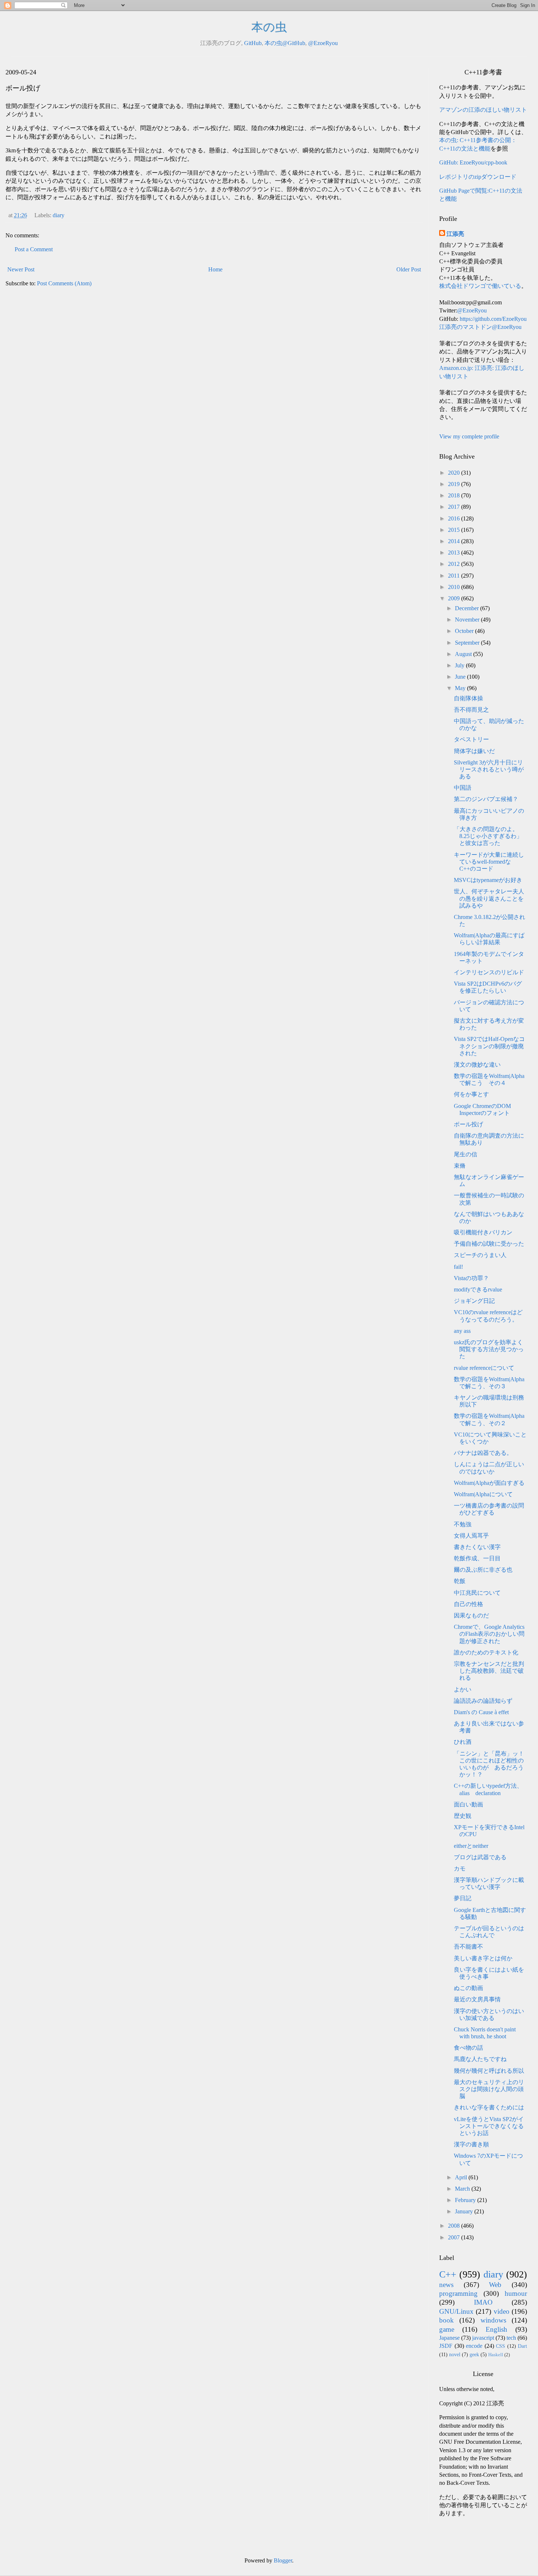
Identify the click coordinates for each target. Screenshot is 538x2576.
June (461, 677)
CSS (500, 2346)
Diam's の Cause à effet (481, 1712)
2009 (455, 598)
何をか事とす (471, 1094)
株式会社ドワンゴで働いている (480, 286)
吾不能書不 (468, 1947)
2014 (455, 541)
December (468, 608)
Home (215, 269)
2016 (455, 518)
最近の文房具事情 (477, 1999)
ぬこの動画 (468, 1988)
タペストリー (471, 739)
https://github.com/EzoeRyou (493, 319)
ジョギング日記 (474, 1301)
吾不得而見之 (471, 710)
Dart (522, 2346)
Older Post (409, 269)
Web (495, 2285)
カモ (460, 1869)
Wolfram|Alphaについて (483, 1494)
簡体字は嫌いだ (474, 751)
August (464, 654)
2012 (455, 564)
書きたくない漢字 (477, 1547)
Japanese (449, 2338)
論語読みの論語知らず (483, 1701)
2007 (455, 2237)
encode (474, 2346)
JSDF (446, 2346)
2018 (455, 495)
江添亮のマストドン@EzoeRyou (480, 327)
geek (474, 2354)
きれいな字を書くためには (489, 2107)
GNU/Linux (456, 2311)
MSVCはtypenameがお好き (488, 880)
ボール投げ (468, 1124)
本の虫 (269, 27)
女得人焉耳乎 (471, 1536)
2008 (455, 2226)
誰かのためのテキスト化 (486, 1652)
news (446, 2285)
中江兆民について (477, 1593)
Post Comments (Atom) (64, 283)
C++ (448, 2274)
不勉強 (463, 1524)
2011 (455, 576)
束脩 (460, 1166)
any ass (462, 1331)
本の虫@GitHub (285, 43)
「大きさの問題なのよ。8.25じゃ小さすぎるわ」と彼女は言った (488, 836)
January (465, 2211)
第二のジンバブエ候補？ (486, 799)
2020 (455, 473)
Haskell (496, 2355)
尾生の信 (466, 1154)
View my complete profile (469, 436)
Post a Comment (34, 249)
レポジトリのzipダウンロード (478, 177)
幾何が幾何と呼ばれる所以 (489, 2071)
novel (455, 2354)
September (468, 643)
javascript (483, 2338)
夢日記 (463, 1898)
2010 (455, 587)
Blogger (283, 2560)
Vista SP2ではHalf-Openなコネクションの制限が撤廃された (489, 1046)
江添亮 (455, 234)
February (466, 2200)
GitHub (253, 43)
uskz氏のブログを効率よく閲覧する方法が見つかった (489, 1349)
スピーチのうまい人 (480, 1255)
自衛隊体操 (468, 698)
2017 (455, 507)
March (463, 2189)
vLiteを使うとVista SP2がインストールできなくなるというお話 (489, 2126)
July (460, 665)
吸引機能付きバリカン (483, 1232)
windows (493, 2320)
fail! (458, 1267)
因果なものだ (471, 1615)
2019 (455, 484)
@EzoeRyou (323, 43)
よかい (463, 1689)
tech (511, 2338)
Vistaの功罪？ (471, 1278)
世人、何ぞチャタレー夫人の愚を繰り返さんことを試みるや (489, 898)
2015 (455, 530)
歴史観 (463, 1816)
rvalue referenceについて (484, 1368)
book (447, 2320)
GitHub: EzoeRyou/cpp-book (473, 162)
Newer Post (21, 269)
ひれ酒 (463, 1742)
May (461, 688)
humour (516, 2293)
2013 (455, 553)
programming (458, 2293)
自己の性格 (468, 1604)
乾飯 (460, 1581)
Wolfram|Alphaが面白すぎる (489, 1483)
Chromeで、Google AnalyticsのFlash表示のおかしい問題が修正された (489, 1634)
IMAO (483, 2302)
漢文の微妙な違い (477, 1065)
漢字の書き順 (471, 2144)
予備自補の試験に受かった (489, 1244)
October (465, 631)
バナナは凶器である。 (483, 1453)
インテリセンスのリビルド (489, 972)
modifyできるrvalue (478, 1289)
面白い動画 (468, 1804)
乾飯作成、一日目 (477, 1558)
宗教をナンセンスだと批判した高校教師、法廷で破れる (489, 1671)
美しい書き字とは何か (483, 1958)
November (468, 620)
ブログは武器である (480, 1857)
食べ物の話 (468, 2048)
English (496, 2329)
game (447, 2329)
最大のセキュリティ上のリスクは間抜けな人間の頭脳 (489, 2089)
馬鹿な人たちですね (480, 2059)
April (462, 2177)
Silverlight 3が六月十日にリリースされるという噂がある (489, 769)
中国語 (463, 788)
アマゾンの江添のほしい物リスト (483, 110)
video (502, 2311)
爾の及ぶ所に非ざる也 (483, 1570)
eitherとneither (471, 1846)
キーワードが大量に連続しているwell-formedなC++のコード (489, 862)
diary (59, 215)
